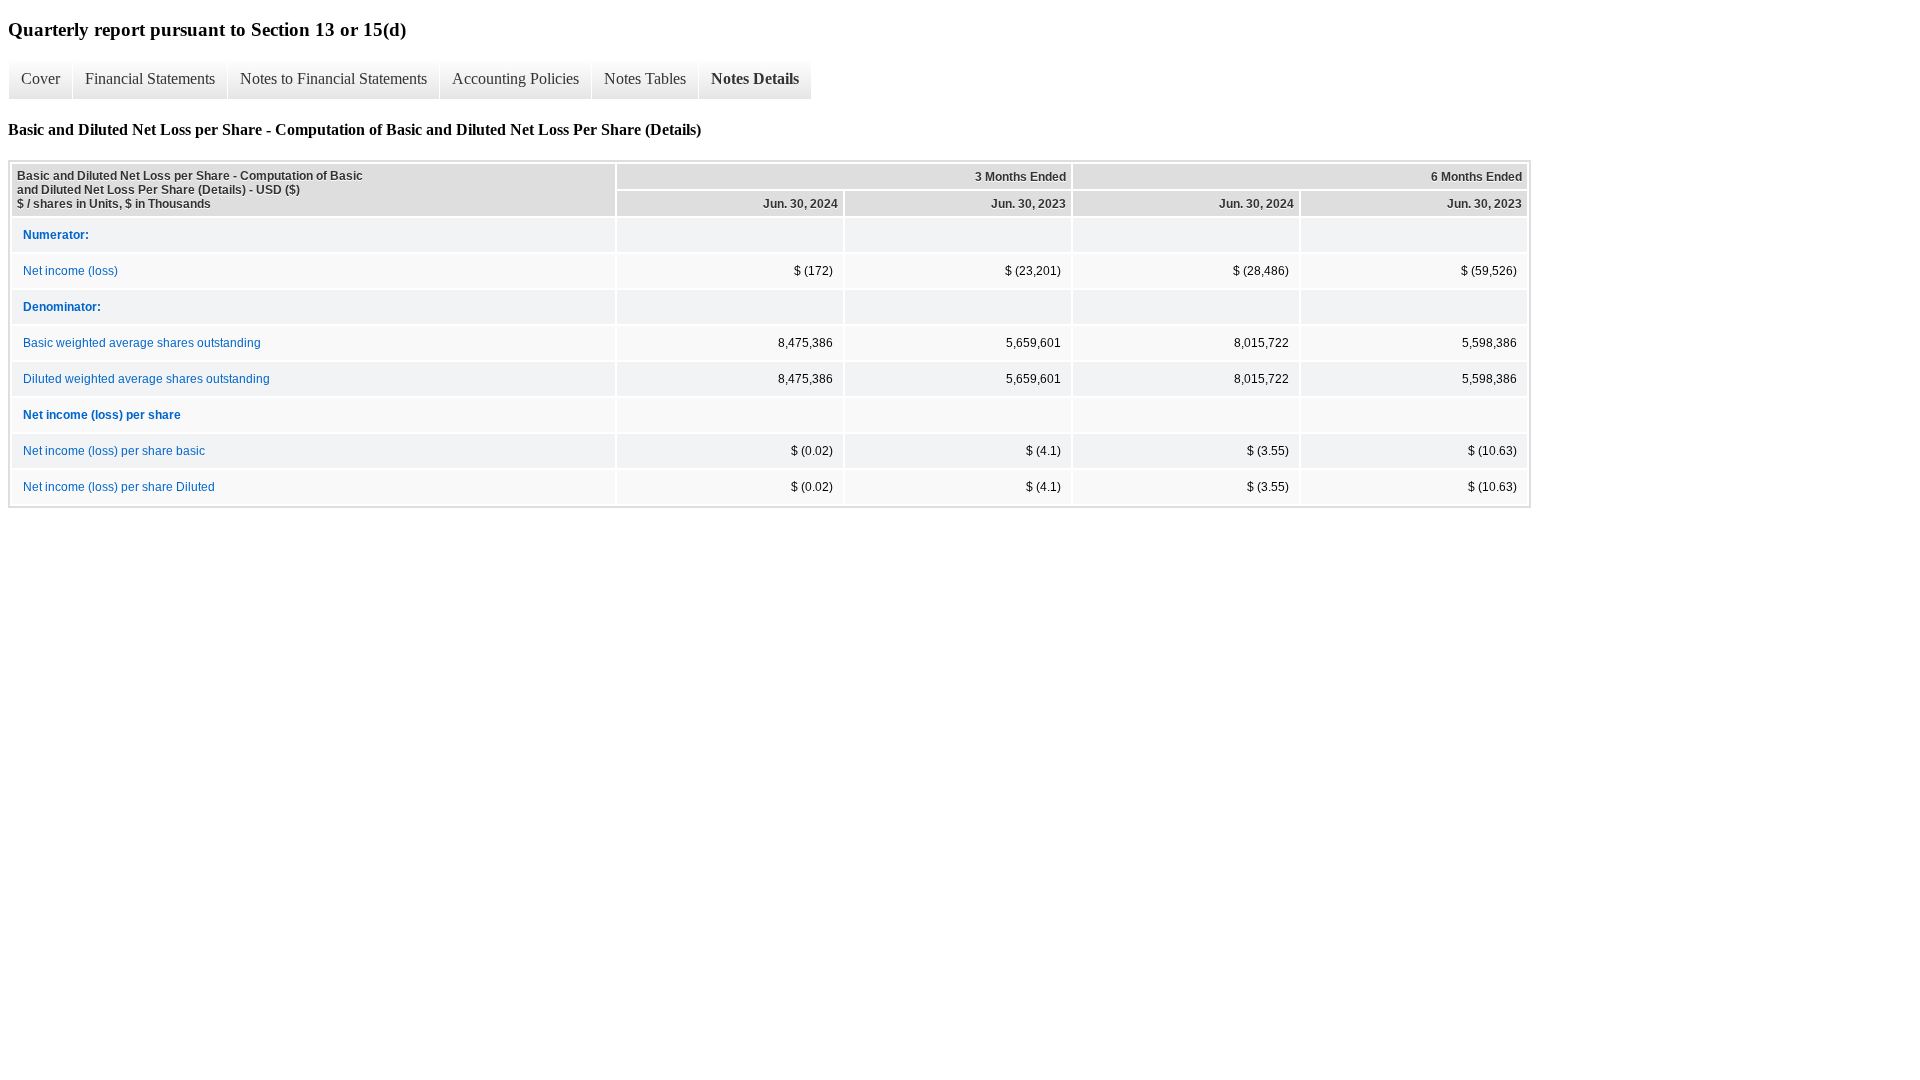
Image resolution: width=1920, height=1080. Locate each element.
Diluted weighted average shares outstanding (146, 379)
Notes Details (755, 78)
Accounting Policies (515, 78)
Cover (40, 78)
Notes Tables (645, 78)
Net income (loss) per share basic (114, 451)
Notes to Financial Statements (333, 78)
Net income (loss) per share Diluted (119, 487)
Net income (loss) (70, 271)
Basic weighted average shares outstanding (142, 343)
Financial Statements (150, 78)
